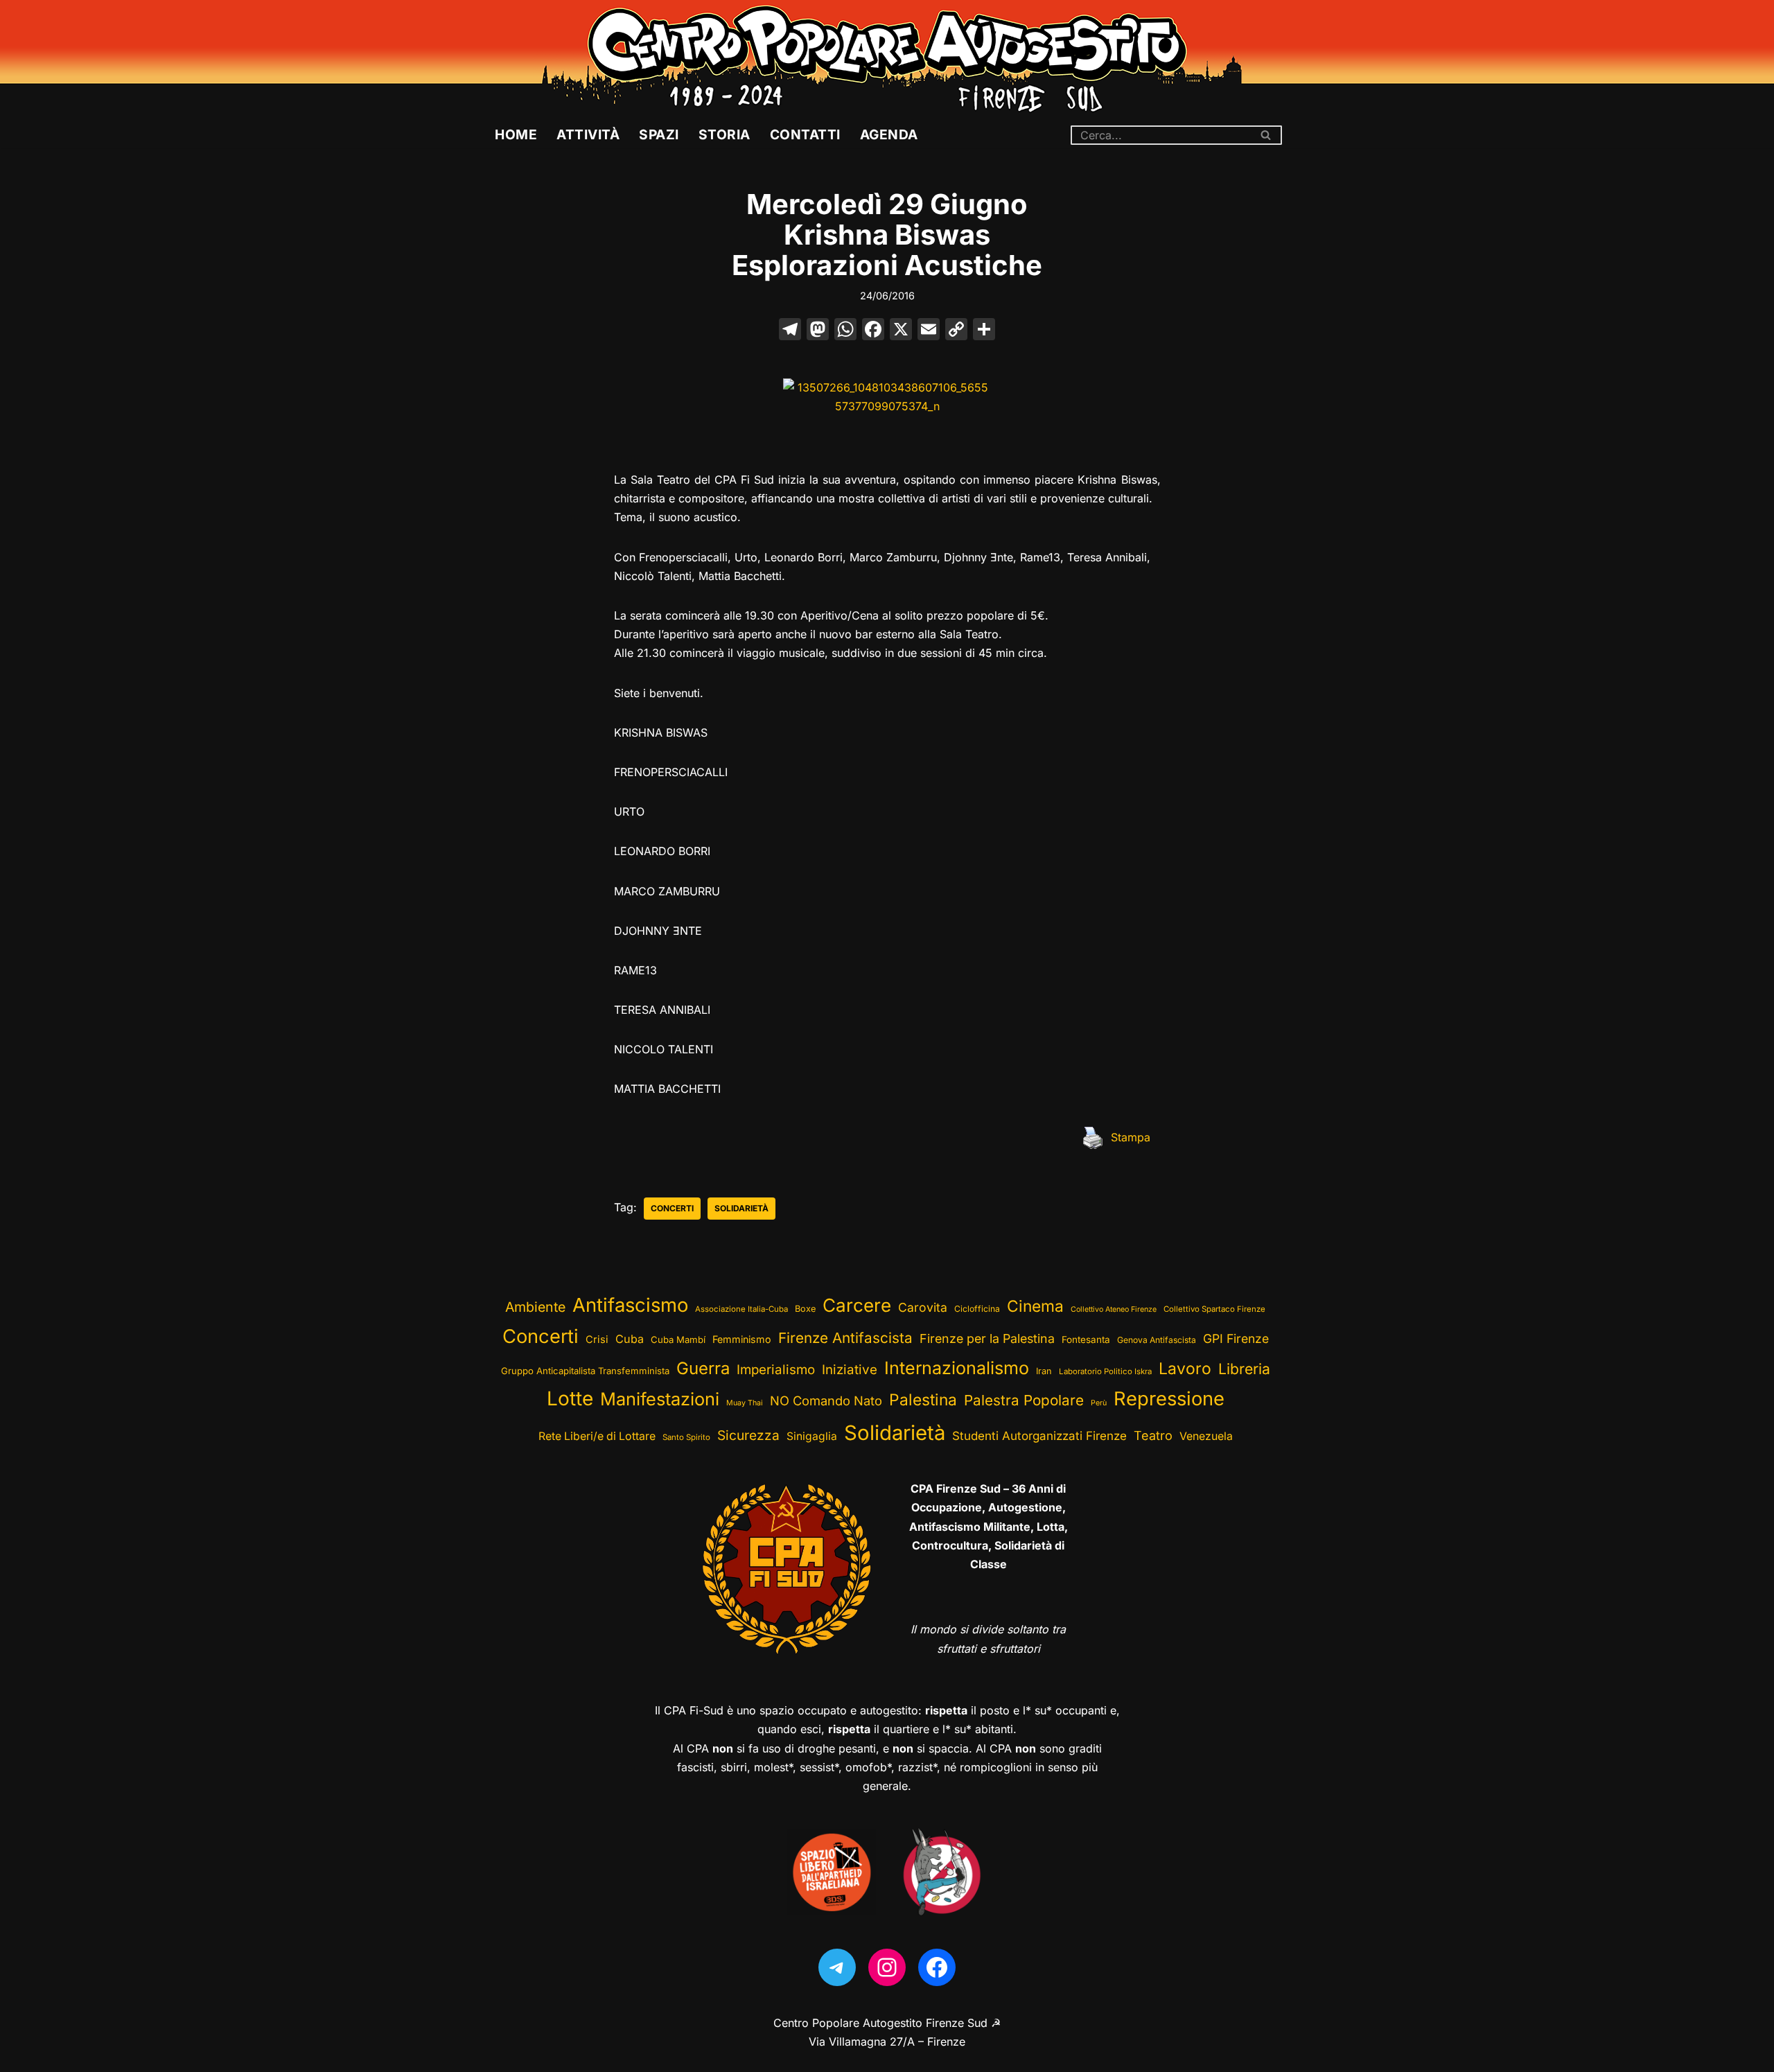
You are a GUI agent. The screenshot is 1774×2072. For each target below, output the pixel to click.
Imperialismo (776, 1370)
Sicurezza (748, 1435)
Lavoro (1185, 1369)
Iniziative (850, 1370)
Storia (724, 134)
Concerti (672, 1208)
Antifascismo (630, 1305)
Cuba (630, 1339)
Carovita (923, 1307)
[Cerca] (1266, 135)
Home (516, 134)
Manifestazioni (660, 1399)
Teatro (1153, 1436)
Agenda (889, 134)
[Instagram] (887, 1967)
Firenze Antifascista (845, 1338)
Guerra (703, 1368)
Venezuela (1206, 1436)
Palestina (923, 1399)
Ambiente (535, 1307)
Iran (1044, 1371)
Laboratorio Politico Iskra (1105, 1371)
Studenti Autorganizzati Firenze (1039, 1436)
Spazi (659, 134)
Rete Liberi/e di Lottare (597, 1436)
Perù (1099, 1403)
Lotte (570, 1398)
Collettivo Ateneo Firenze (1114, 1309)
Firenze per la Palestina (987, 1338)
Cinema (1035, 1306)
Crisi (597, 1340)
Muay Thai (745, 1403)
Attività (588, 134)
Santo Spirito (686, 1437)
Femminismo (742, 1339)
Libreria (1244, 1369)
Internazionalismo (957, 1368)
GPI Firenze (1236, 1338)
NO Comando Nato (826, 1401)
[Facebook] (873, 331)
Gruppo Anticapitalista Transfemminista (585, 1371)
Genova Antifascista (1157, 1340)
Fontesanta (1086, 1340)
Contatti (805, 134)
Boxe (805, 1309)
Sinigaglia (812, 1436)
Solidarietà (741, 1208)
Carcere (857, 1305)
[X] (901, 331)
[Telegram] (837, 1967)
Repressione (1169, 1399)
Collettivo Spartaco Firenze (1214, 1309)
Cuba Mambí (678, 1340)
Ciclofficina (977, 1309)
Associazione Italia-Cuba (741, 1309)
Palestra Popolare (1024, 1400)
